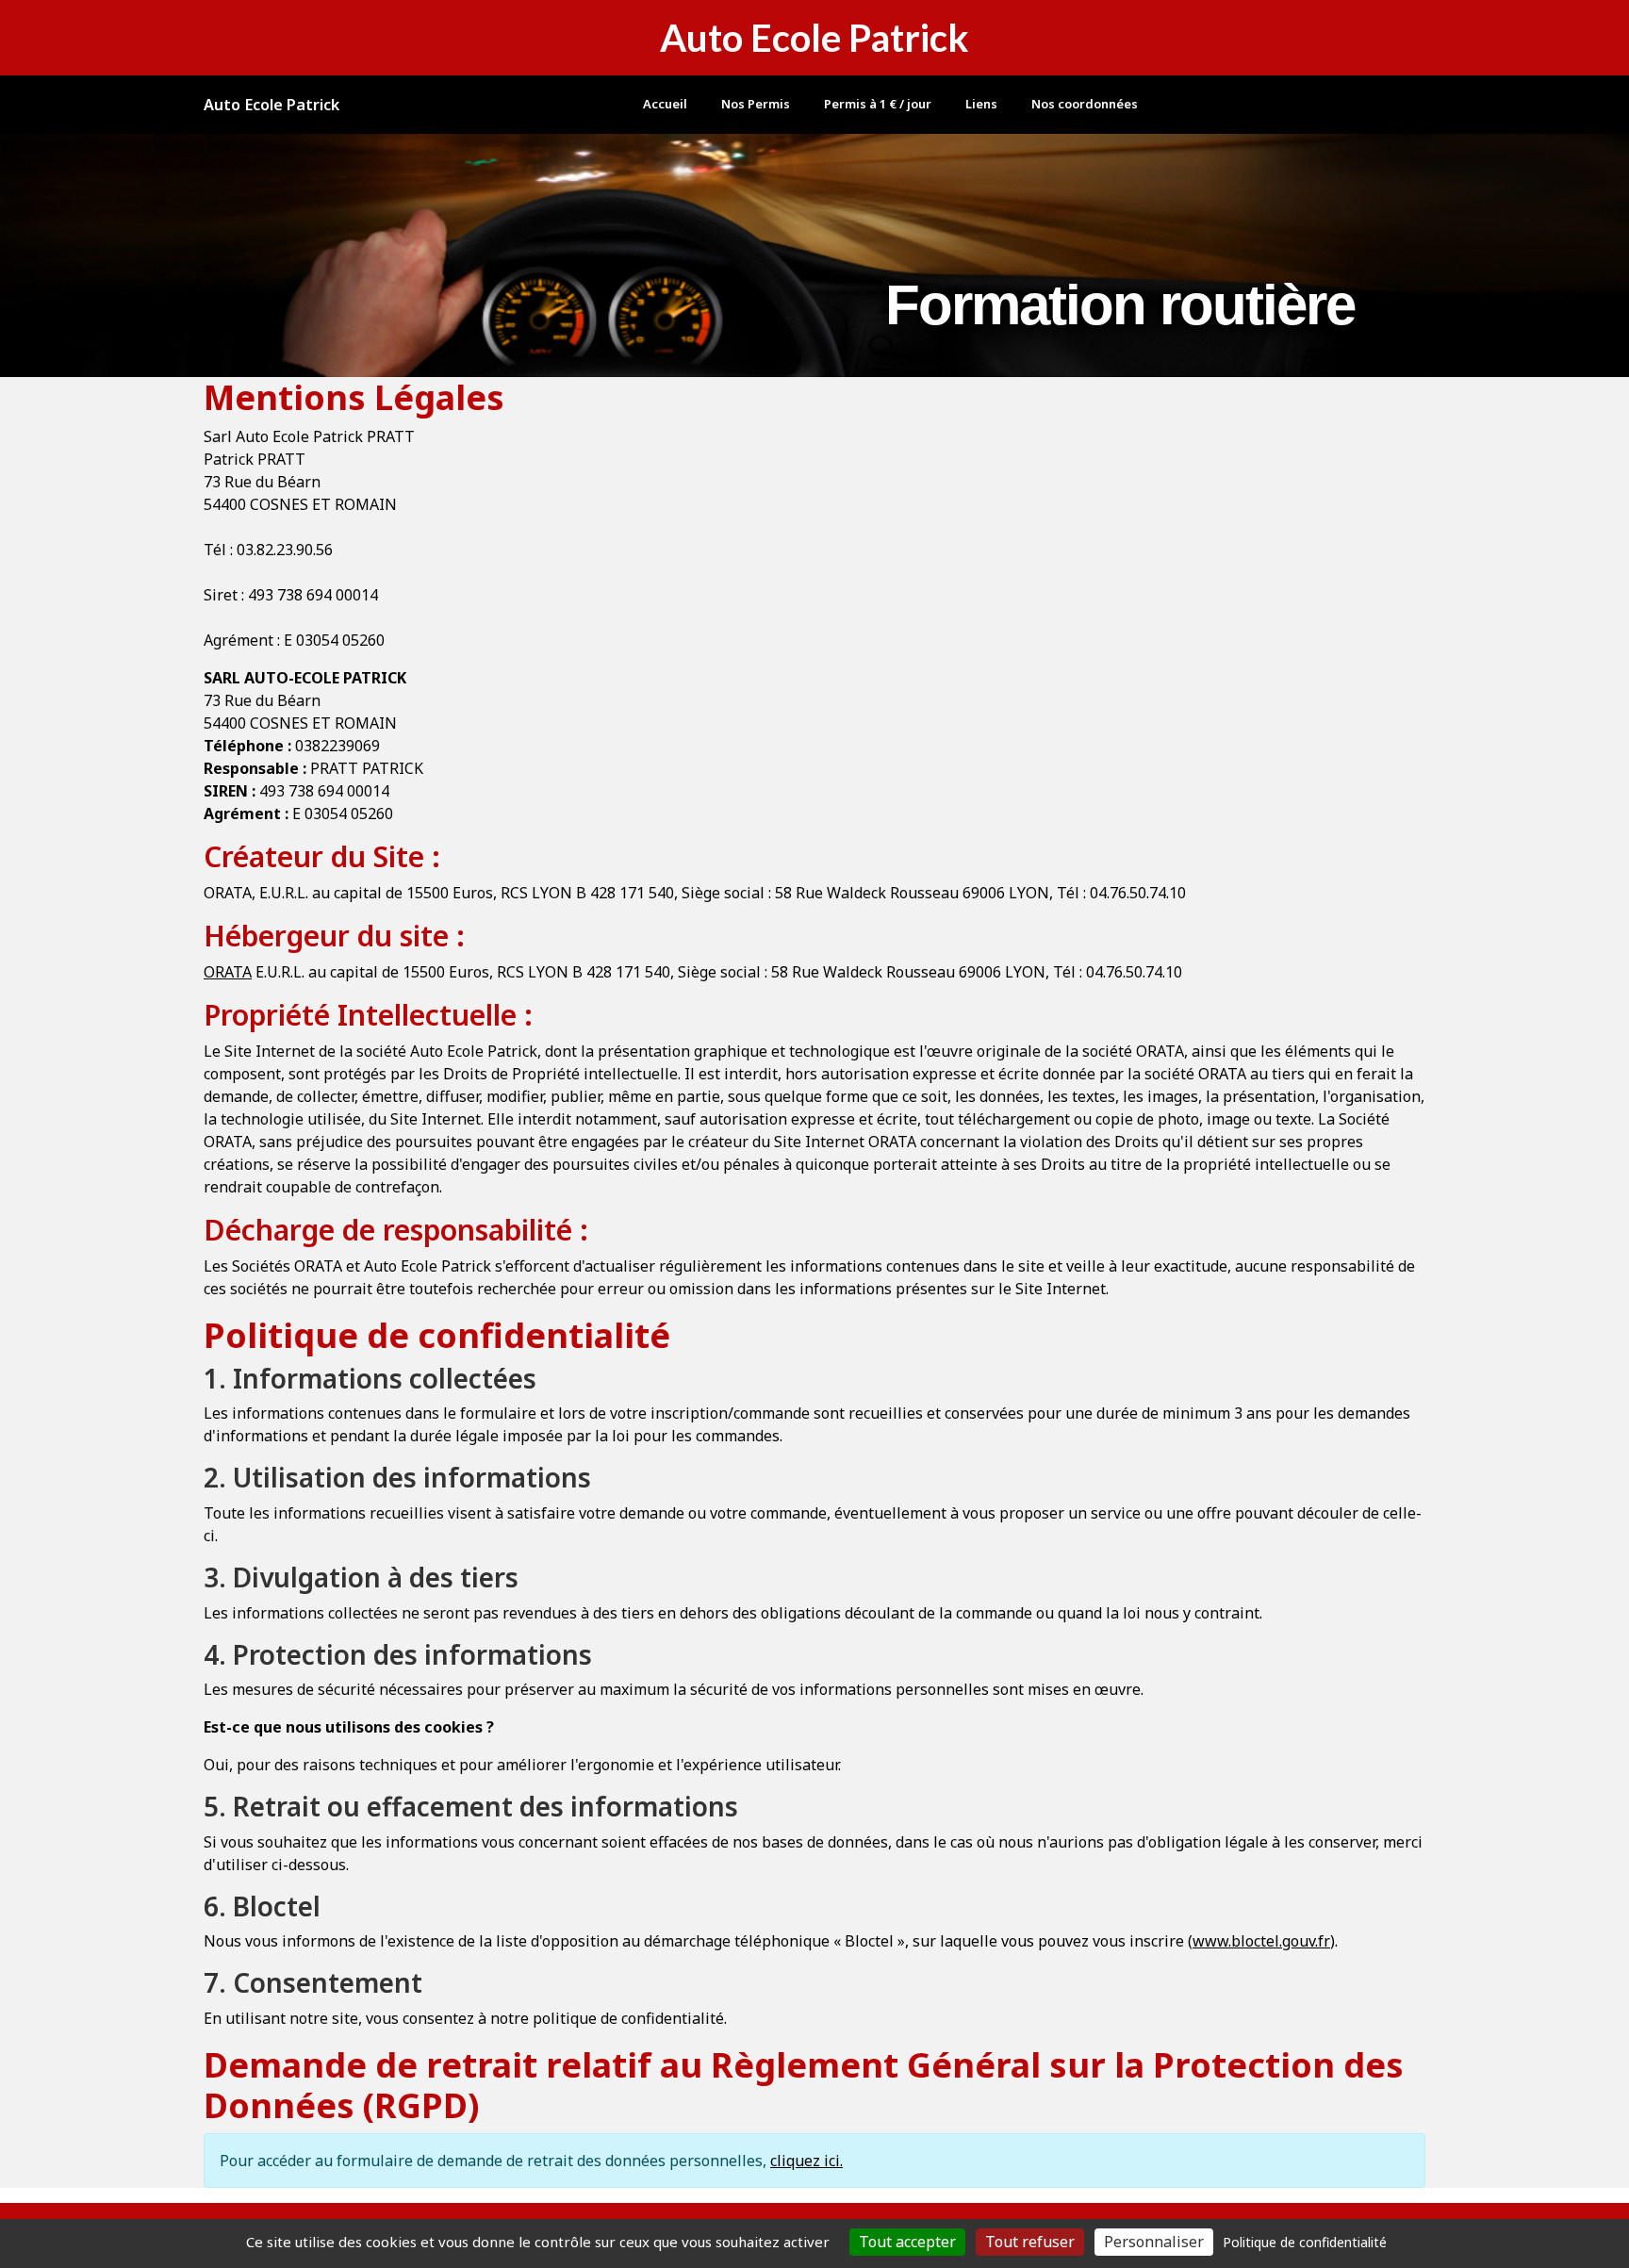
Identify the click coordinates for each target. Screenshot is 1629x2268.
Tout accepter (907, 2242)
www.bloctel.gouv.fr (1261, 1941)
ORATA (228, 972)
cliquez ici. (806, 2161)
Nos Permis (756, 104)
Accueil (665, 104)
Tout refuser (1030, 2242)
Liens (981, 104)
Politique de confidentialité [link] (1305, 2242)
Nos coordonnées (1085, 104)
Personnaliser (1154, 2242)
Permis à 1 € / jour (878, 104)
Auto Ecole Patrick (271, 105)
